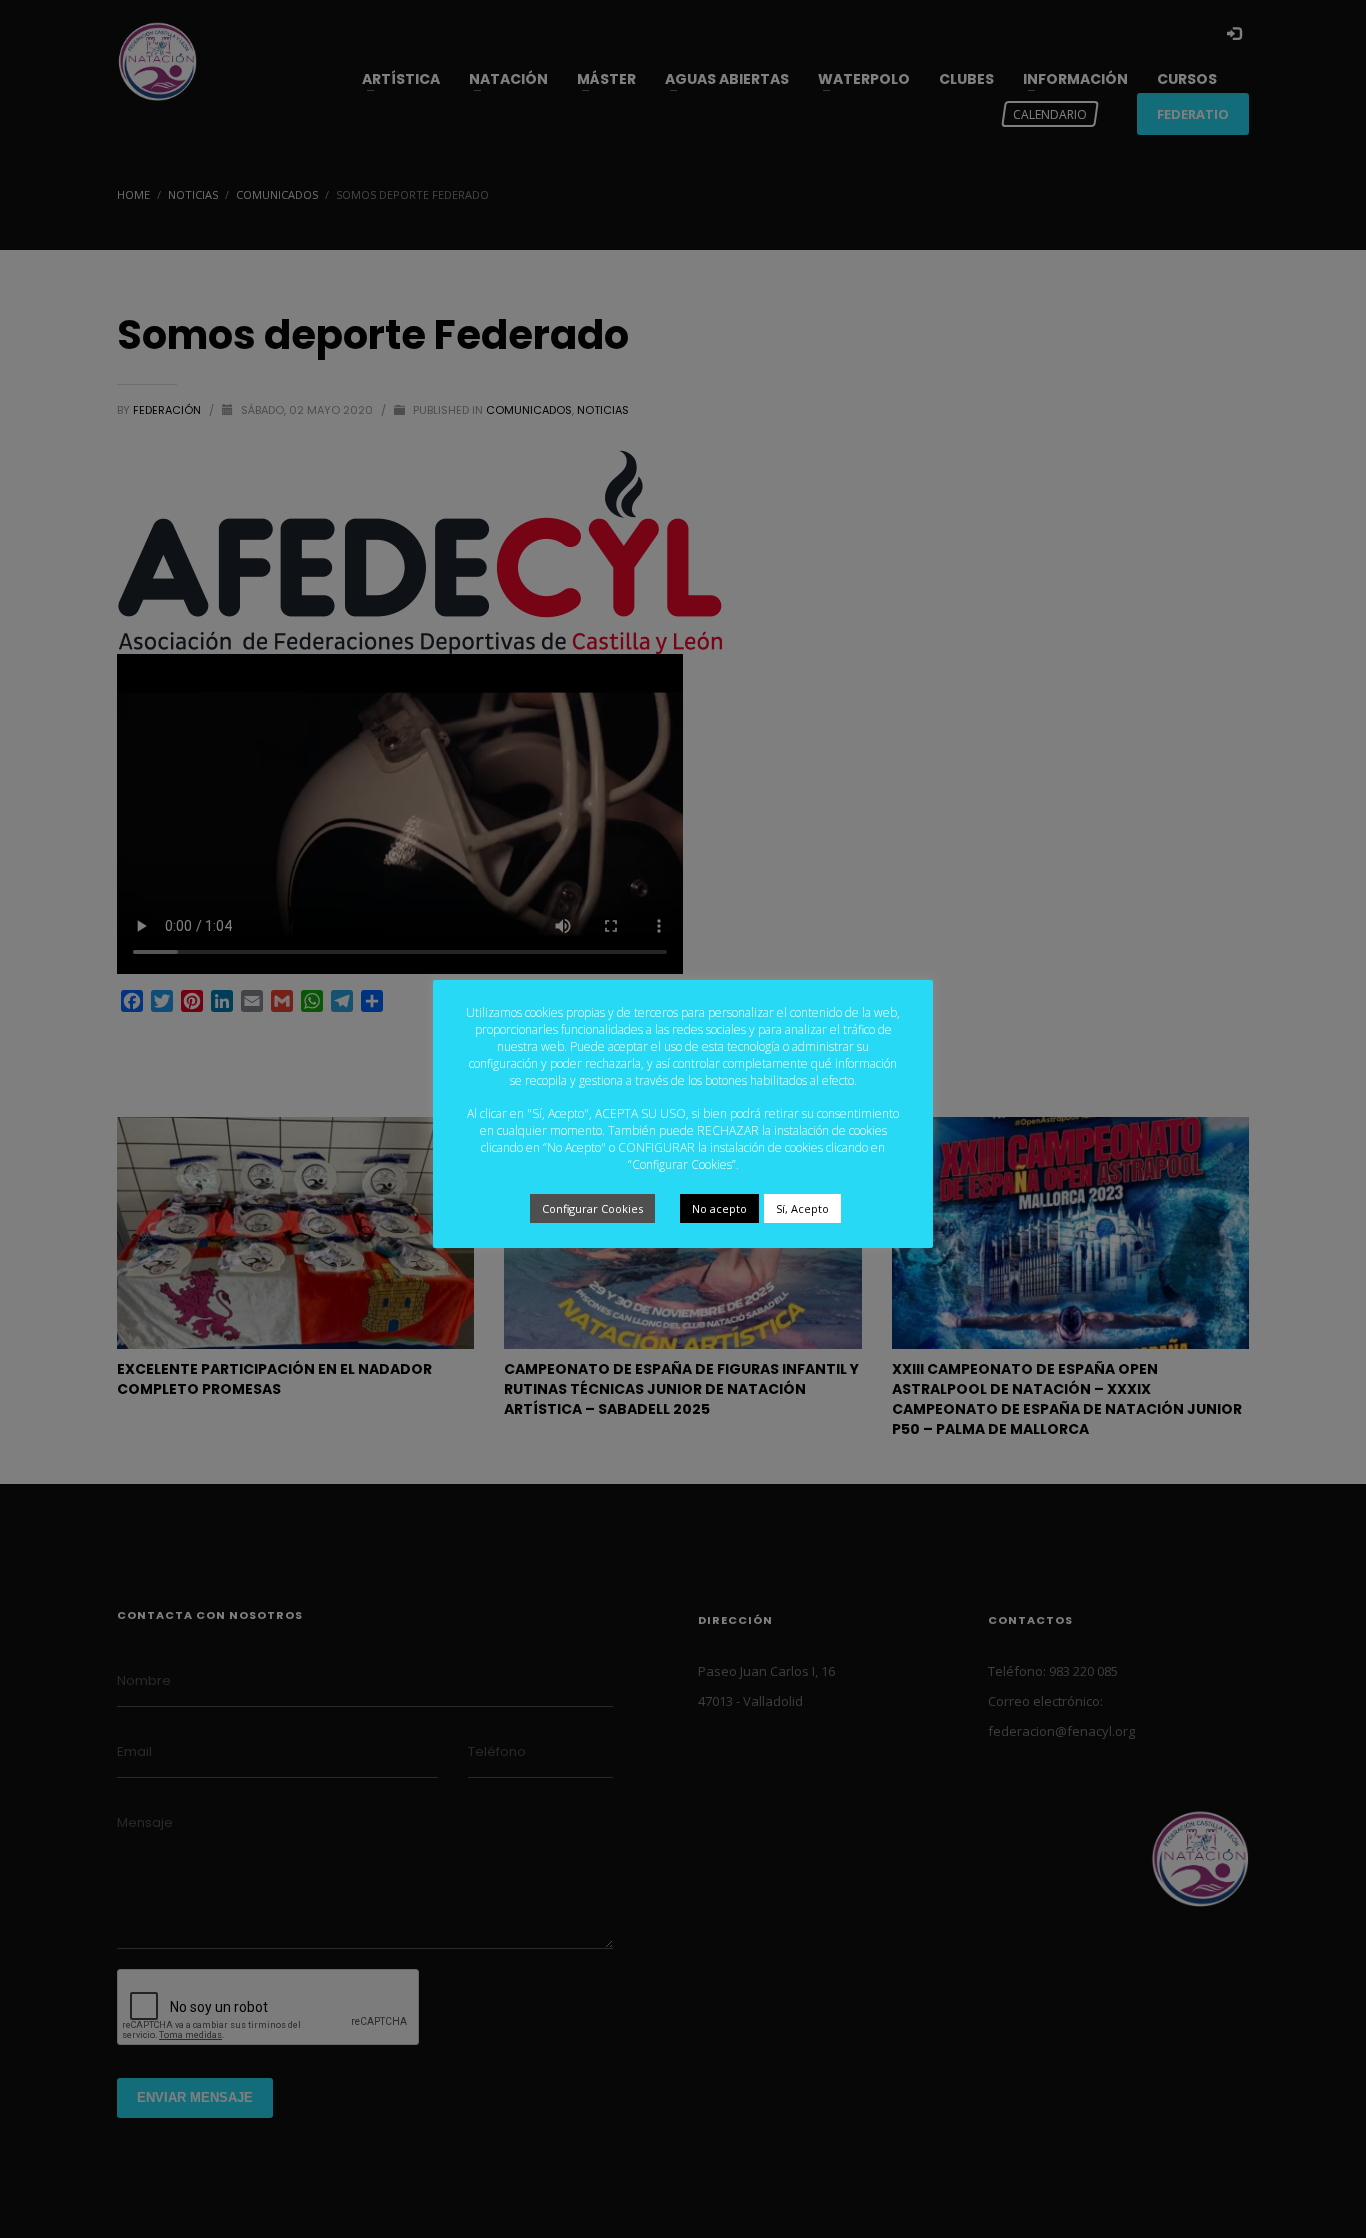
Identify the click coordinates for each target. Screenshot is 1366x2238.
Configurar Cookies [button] (592, 1208)
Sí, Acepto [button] (802, 1208)
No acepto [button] (719, 1208)
